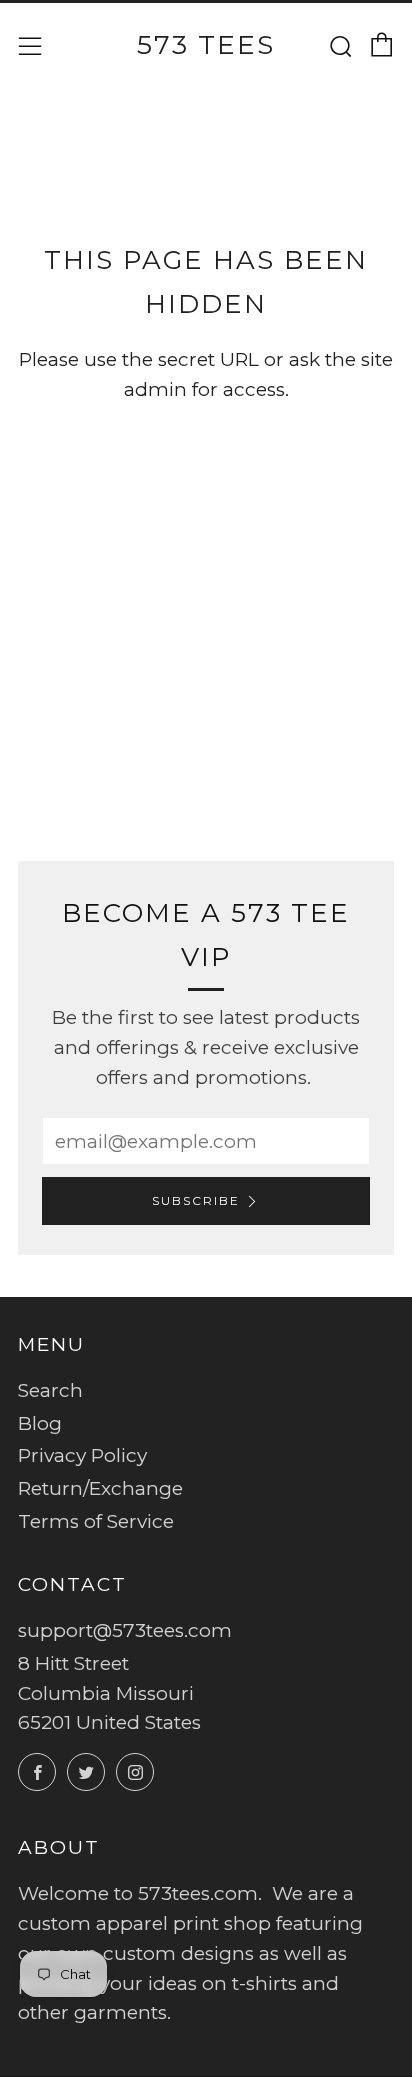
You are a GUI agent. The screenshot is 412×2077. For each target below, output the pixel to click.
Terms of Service (96, 1521)
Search (50, 1390)
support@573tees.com (125, 1630)
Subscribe (196, 1200)
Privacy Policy (82, 1455)
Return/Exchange (100, 1488)
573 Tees (206, 44)
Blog (40, 1423)
